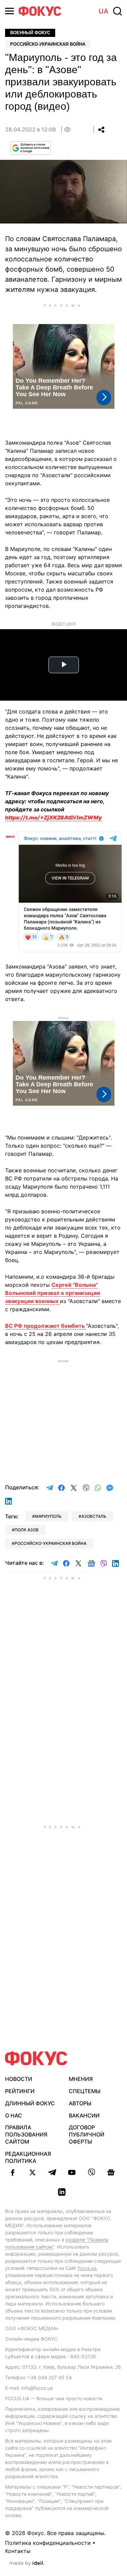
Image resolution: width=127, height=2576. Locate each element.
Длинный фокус (30, 2103)
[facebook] (13, 2172)
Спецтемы (85, 2091)
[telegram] (52, 2172)
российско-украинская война (50, 1543)
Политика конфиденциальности (48, 2543)
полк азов (27, 1530)
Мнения (81, 2079)
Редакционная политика (28, 2157)
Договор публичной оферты (87, 2134)
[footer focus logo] (36, 2058)
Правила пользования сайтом (26, 2134)
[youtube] (72, 2172)
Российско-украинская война (48, 44)
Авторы (80, 2103)
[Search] (118, 11)
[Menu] (9, 11)
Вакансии (84, 2115)
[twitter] (33, 2172)
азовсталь (94, 1516)
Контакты (18, 2551)
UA (103, 11)
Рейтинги (20, 2091)
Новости (19, 2079)
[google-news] (111, 2172)
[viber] (91, 2172)
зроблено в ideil (27, 2563)
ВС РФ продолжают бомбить (46, 1326)
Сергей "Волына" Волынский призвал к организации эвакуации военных (53, 1293)
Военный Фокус (30, 33)
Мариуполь (48, 1516)
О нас (14, 2115)
